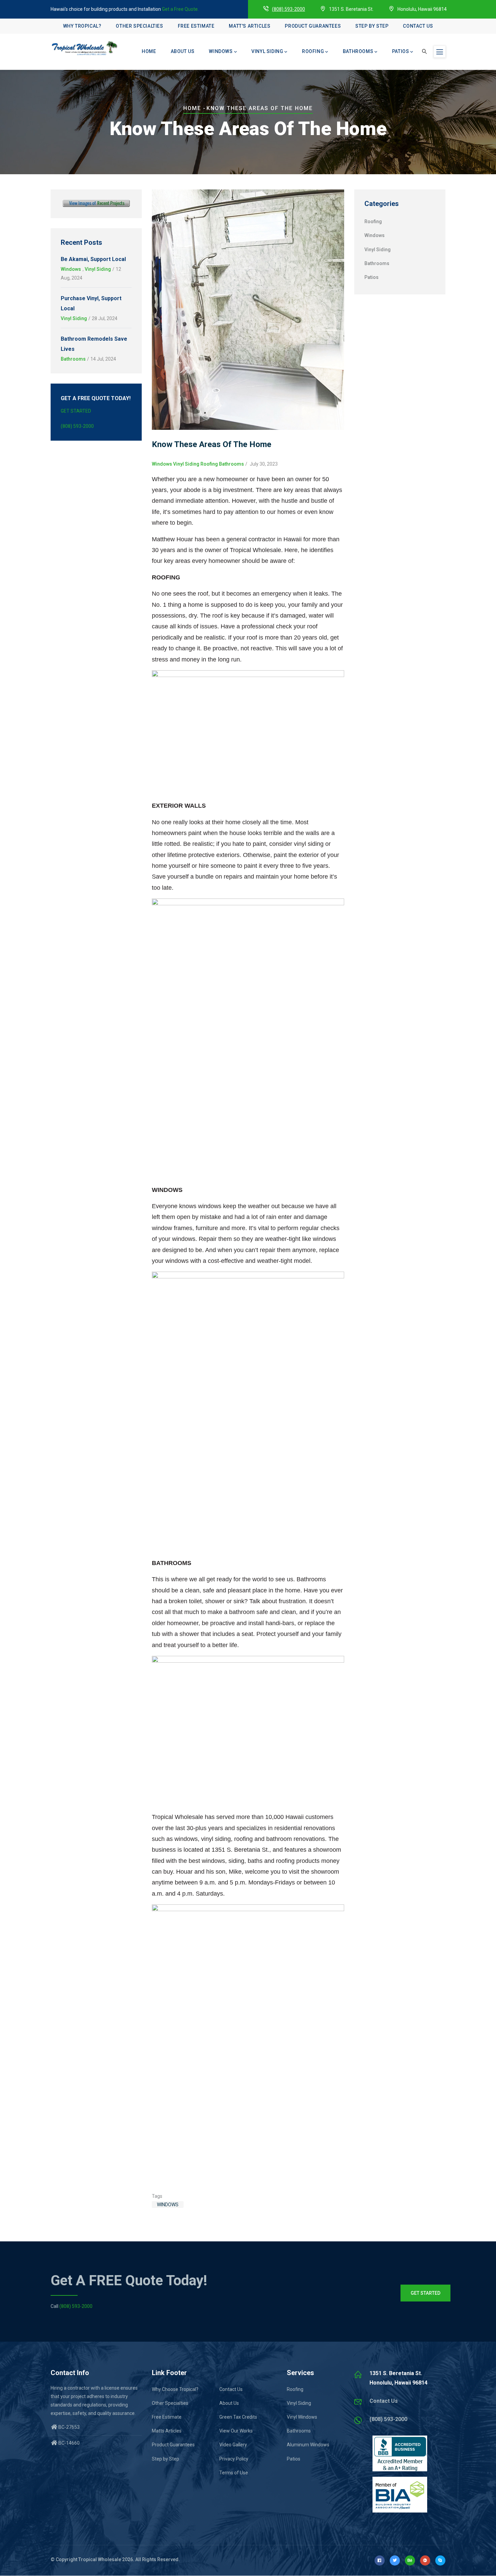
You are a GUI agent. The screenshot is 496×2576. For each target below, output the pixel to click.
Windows (221, 51)
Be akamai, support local (93, 259)
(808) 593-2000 (288, 9)
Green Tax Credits (238, 2417)
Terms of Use (234, 2473)
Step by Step (372, 26)
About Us (183, 51)
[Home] (84, 48)
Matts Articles (167, 2431)
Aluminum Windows (308, 2445)
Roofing (313, 51)
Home (149, 51)
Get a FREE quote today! (129, 2280)
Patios (401, 51)
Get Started (76, 411)
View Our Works (236, 2431)
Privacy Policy (234, 2459)
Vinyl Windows (302, 2417)
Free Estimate (196, 26)
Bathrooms (358, 51)
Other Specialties (139, 26)
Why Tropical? (82, 26)
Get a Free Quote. (180, 9)
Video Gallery (233, 2445)
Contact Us (418, 26)
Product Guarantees (313, 26)
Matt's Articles (250, 26)
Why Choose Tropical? (175, 2389)
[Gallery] (96, 204)
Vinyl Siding (267, 51)
